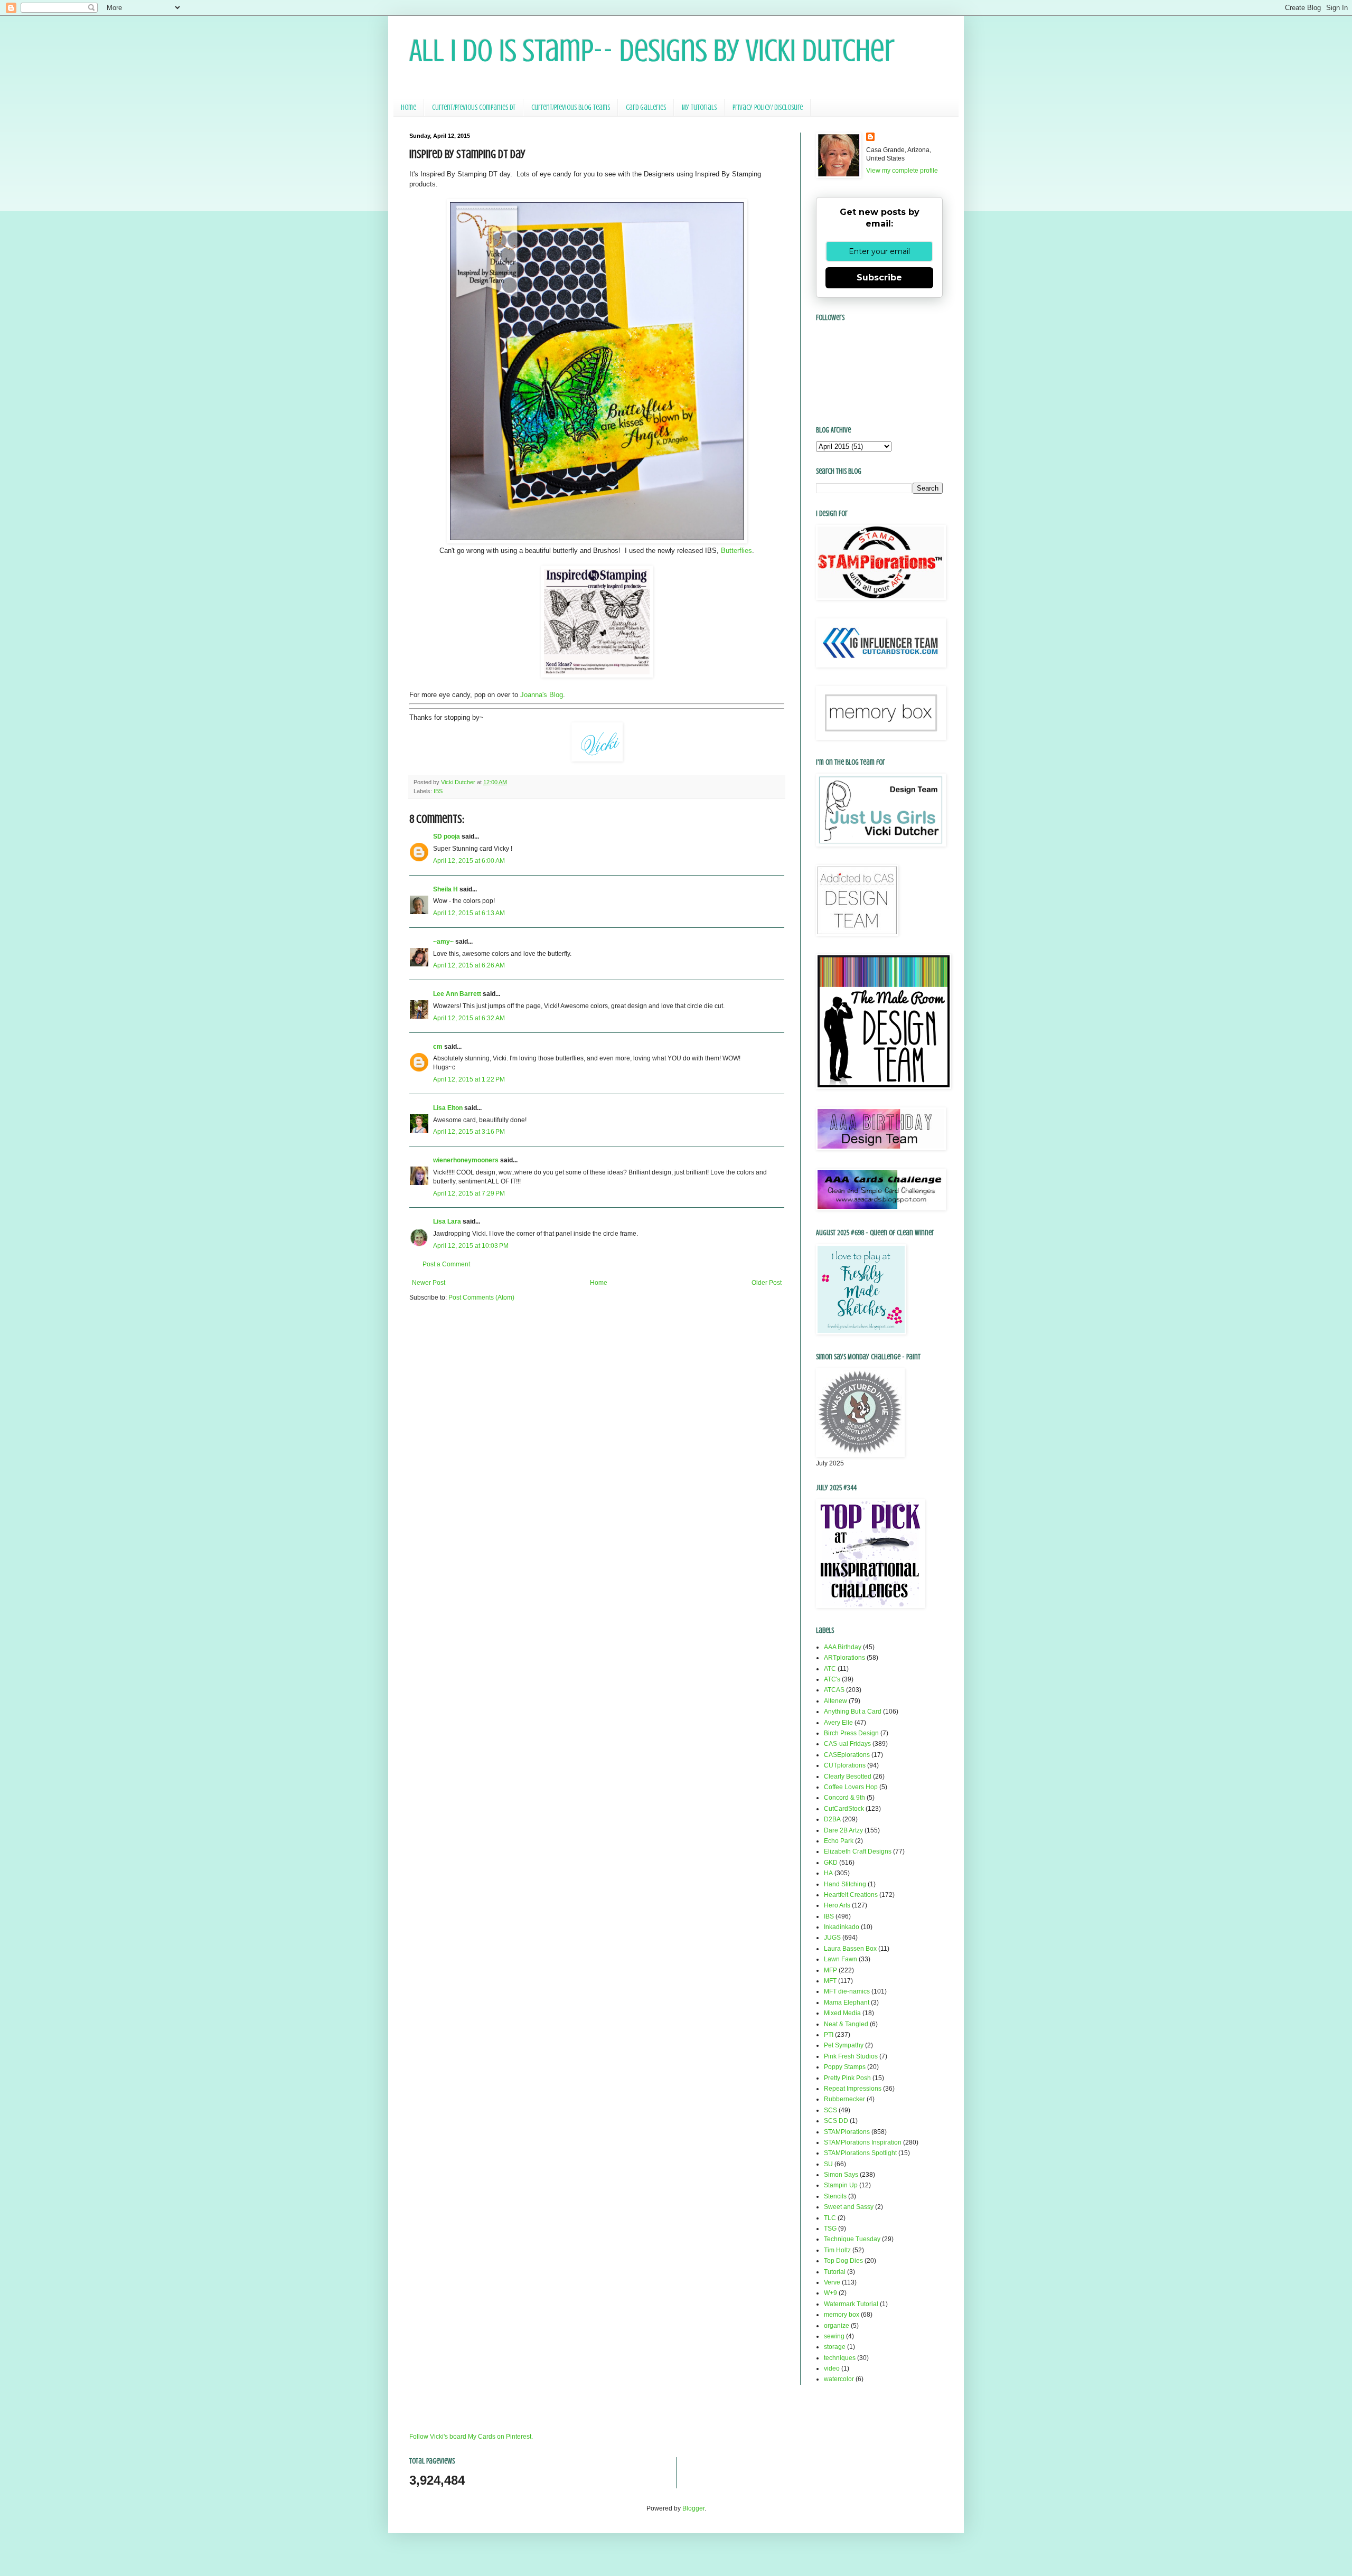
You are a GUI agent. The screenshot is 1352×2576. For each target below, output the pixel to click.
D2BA (832, 1819)
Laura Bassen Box (850, 1949)
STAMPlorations (847, 2132)
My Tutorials (699, 107)
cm (438, 1047)
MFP (830, 1970)
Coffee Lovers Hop (851, 1787)
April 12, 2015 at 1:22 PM (469, 1079)
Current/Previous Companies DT (474, 107)
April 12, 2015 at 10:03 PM (471, 1246)
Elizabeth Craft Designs (858, 1851)
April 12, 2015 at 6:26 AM (469, 965)
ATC (830, 1669)
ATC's (832, 1679)
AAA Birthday (843, 1647)
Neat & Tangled (846, 2024)
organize (837, 2326)
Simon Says (841, 2175)
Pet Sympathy (844, 2045)
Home (409, 107)
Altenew (835, 1701)
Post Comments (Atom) (481, 1298)
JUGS (832, 1938)
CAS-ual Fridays (847, 1744)
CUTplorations (845, 1765)
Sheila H (445, 889)
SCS (830, 2110)
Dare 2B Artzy (843, 1830)
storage (835, 2347)
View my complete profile (902, 171)
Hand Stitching (845, 1884)
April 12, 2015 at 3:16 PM (469, 1132)
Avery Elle (838, 1723)
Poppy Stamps (845, 2067)
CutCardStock (844, 1809)
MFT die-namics (847, 1991)
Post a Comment (446, 1264)
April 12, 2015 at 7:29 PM (469, 1193)
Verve (832, 2282)
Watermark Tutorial (851, 2304)
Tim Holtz (837, 2250)
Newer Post (429, 1283)
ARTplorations (844, 1658)
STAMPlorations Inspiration (863, 2142)
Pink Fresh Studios (851, 2056)
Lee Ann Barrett (457, 994)
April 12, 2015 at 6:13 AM (469, 913)
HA (828, 1873)
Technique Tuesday (852, 2239)
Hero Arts (837, 1905)
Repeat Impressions (853, 2089)
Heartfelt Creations (851, 1895)
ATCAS (834, 1690)
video (832, 2368)
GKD (831, 1863)
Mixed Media (842, 2013)
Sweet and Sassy (849, 2207)
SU (828, 2164)
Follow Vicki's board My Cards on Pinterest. (471, 2437)
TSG (830, 2229)
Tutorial (835, 2272)
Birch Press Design (851, 1733)
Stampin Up (841, 2185)
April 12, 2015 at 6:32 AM (469, 1018)
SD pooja (447, 836)
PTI (829, 2035)
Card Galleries (646, 107)
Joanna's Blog (542, 695)
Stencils (835, 2196)
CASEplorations (847, 1755)
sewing (834, 2336)
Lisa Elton (448, 1108)
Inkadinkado (842, 1927)
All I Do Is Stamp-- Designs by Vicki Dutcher (652, 50)
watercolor (839, 2379)
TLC (830, 2218)
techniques (840, 2358)
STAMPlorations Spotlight (860, 2153)
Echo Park (839, 1841)
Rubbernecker (844, 2099)
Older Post (767, 1283)
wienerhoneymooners (466, 1160)
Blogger (693, 2508)
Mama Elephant (847, 2002)
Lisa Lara (447, 1221)
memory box (842, 2315)
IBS (438, 791)
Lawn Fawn (841, 1959)
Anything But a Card (853, 1712)
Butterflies (736, 551)
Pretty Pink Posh (847, 2078)
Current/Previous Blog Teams (571, 107)
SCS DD (836, 2121)
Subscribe (879, 278)
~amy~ (443, 942)
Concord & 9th (844, 1798)
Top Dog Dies (843, 2261)
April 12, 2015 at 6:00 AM (469, 861)
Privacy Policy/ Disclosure (768, 107)
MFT (830, 1981)
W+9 (830, 2293)
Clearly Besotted (848, 1776)
